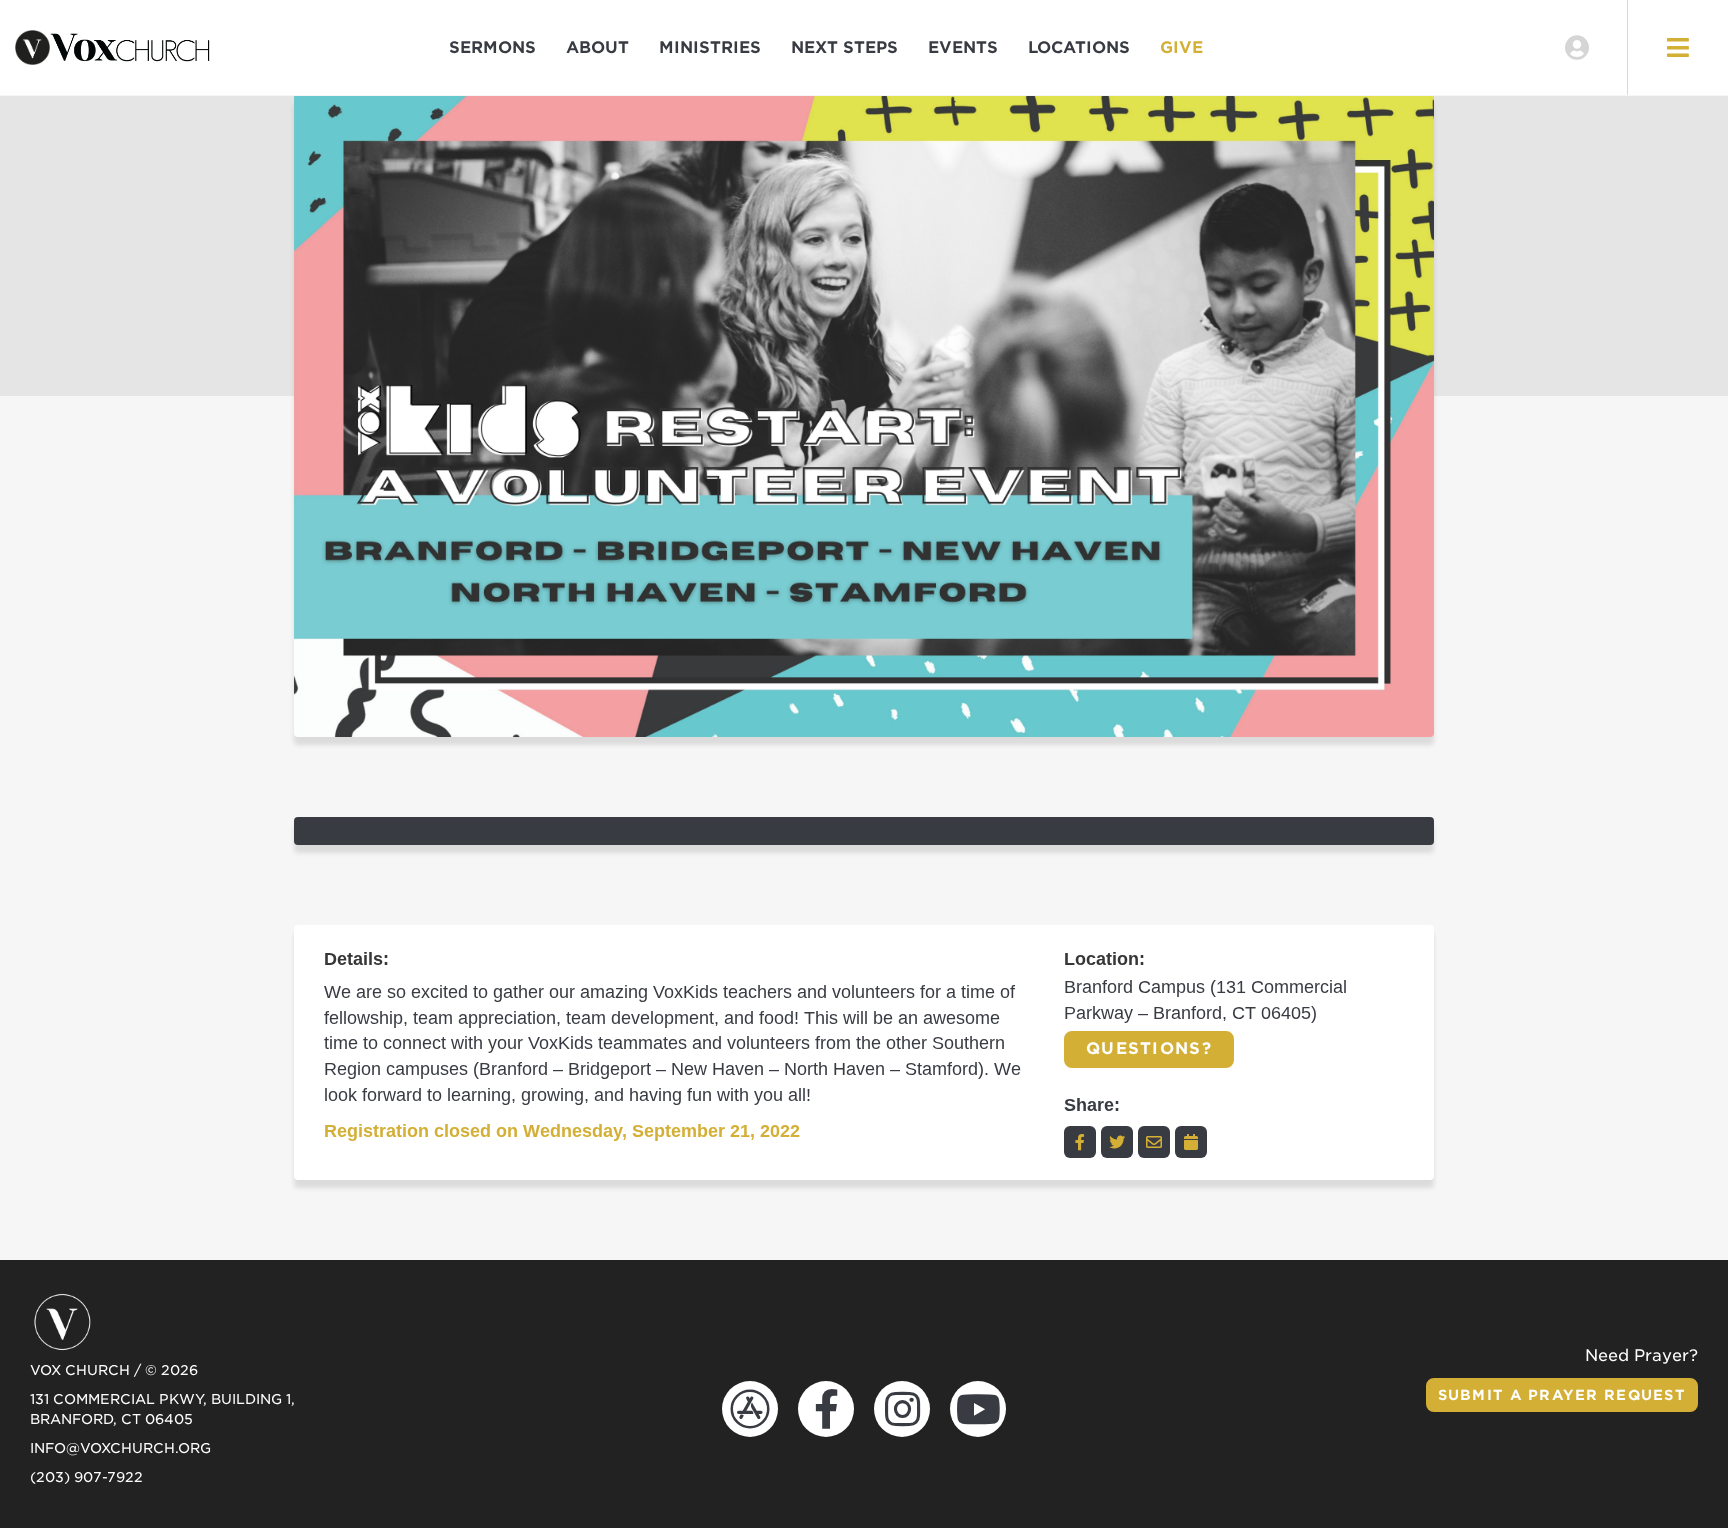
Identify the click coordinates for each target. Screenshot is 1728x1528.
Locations (1079, 47)
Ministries (710, 47)
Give (1181, 47)
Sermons (492, 47)
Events (963, 47)
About (597, 47)
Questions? (1149, 1048)
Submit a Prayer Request (1562, 1395)
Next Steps (844, 47)
